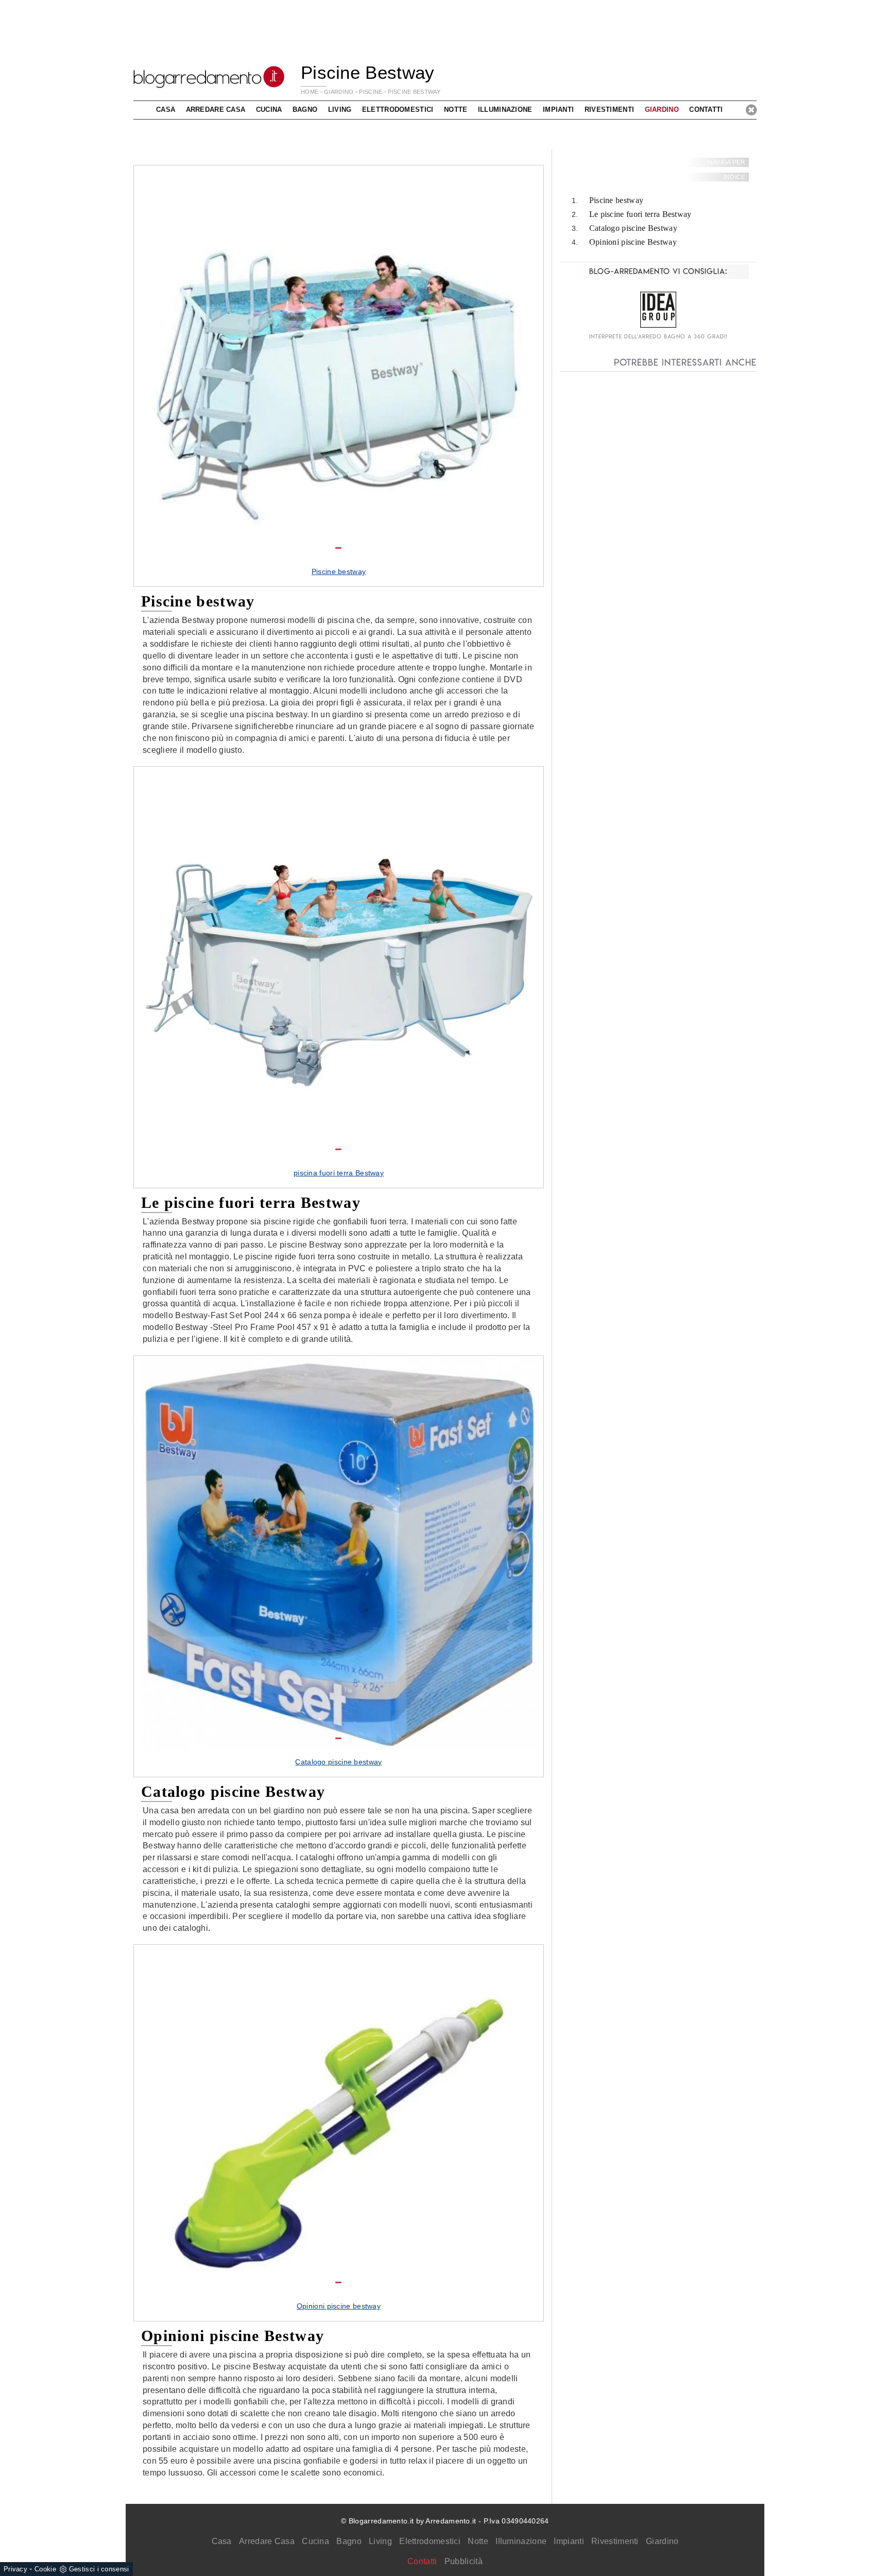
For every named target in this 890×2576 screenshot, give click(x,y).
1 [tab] (338, 548)
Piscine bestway (617, 201)
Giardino (662, 2541)
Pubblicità (464, 2561)
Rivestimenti (615, 2541)
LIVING (340, 110)
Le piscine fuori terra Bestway (640, 215)
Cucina (315, 2541)
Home (310, 92)
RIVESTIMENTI (610, 110)
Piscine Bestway (414, 92)
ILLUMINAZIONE (505, 110)
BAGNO (305, 110)
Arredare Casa (267, 2541)
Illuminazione (521, 2541)
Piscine (371, 92)
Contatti (706, 110)
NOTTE (456, 110)
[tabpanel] (339, 376)
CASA (166, 110)
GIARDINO (339, 92)
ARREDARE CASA (216, 110)
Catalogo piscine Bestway (633, 228)
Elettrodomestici (430, 2541)
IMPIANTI (558, 110)
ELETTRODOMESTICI (398, 110)
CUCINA (269, 110)
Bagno (349, 2541)
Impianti (569, 2541)
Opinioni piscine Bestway (633, 242)
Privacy (15, 2569)
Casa (222, 2541)
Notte (478, 2541)
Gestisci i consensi (99, 2569)
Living (380, 2541)
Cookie (45, 2569)
